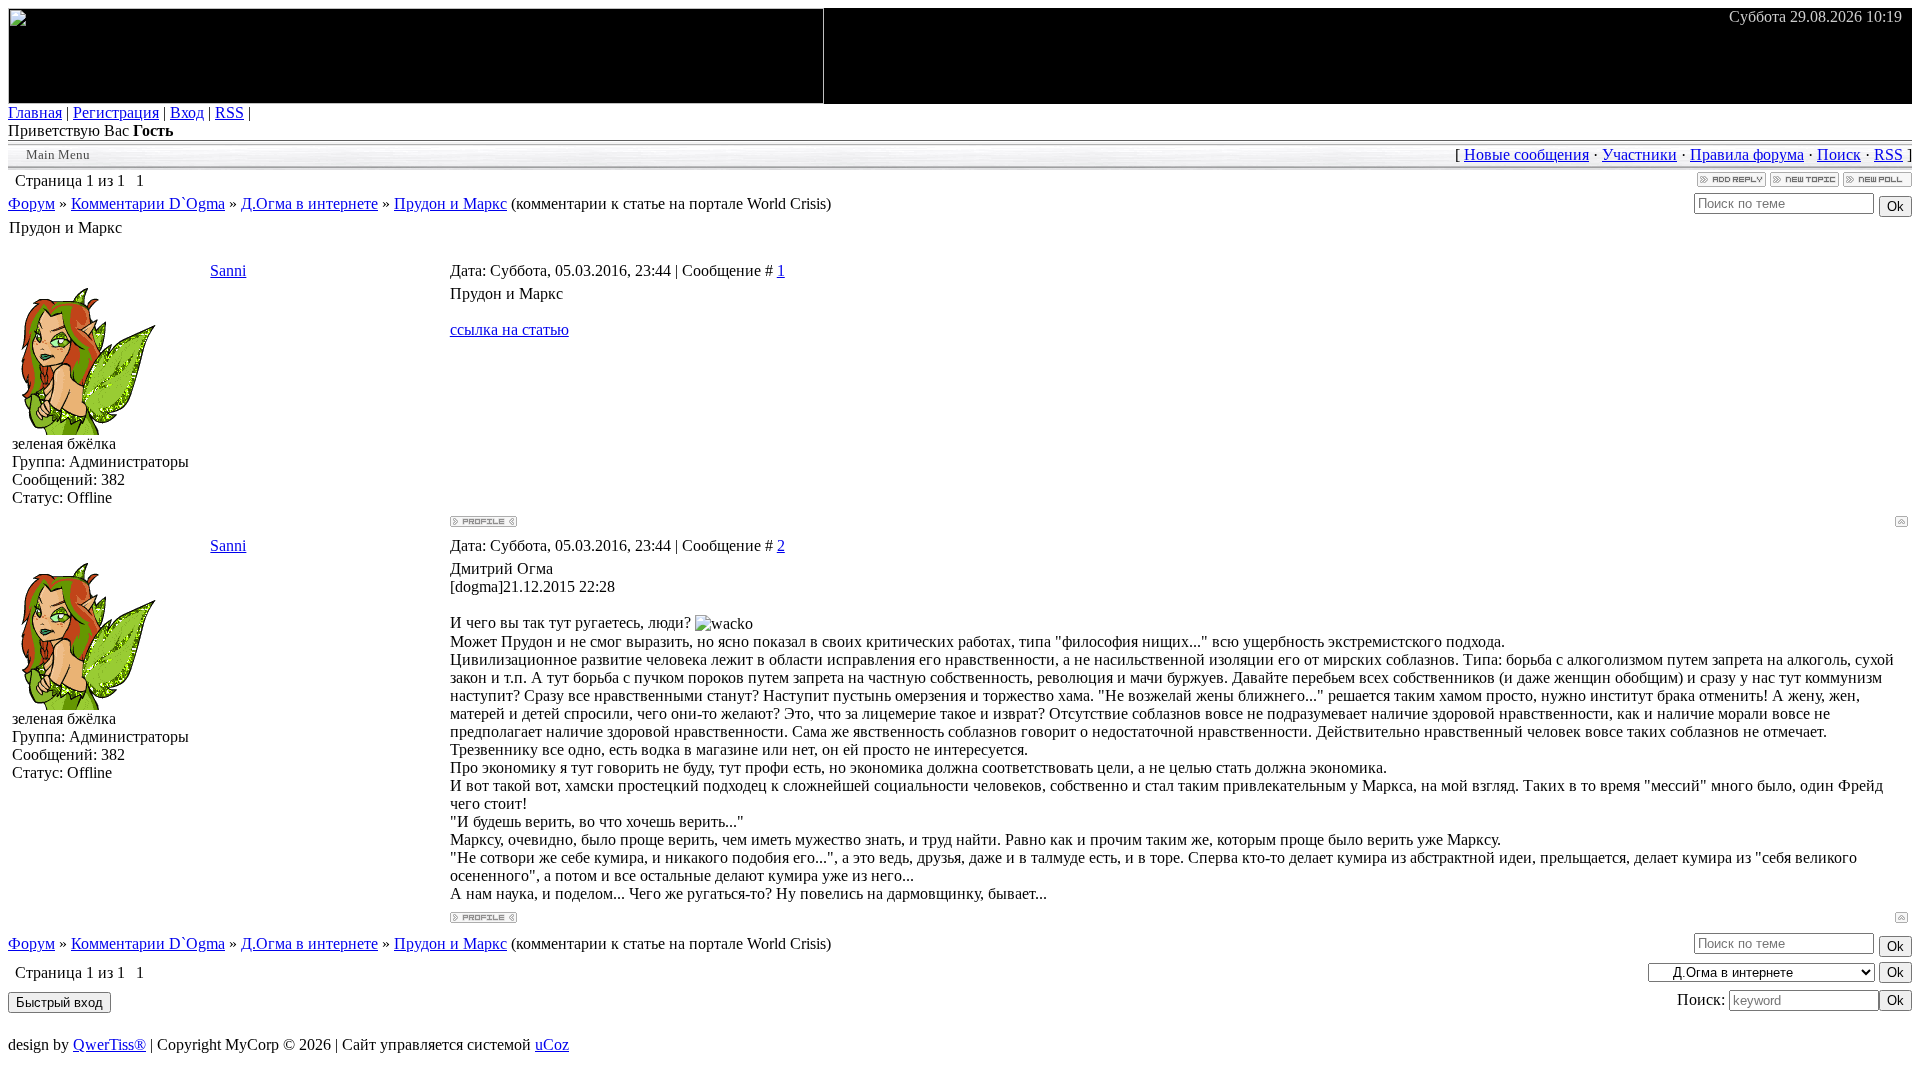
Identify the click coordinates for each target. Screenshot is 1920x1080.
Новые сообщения (1526, 154)
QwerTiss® (109, 1044)
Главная (35, 112)
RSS (229, 112)
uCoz (552, 1044)
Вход (187, 112)
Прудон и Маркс (450, 203)
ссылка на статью (509, 329)
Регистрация (116, 112)
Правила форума (1747, 154)
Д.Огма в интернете (309, 203)
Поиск (1839, 154)
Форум (31, 203)
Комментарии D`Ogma (148, 203)
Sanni (228, 270)
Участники (1639, 154)
